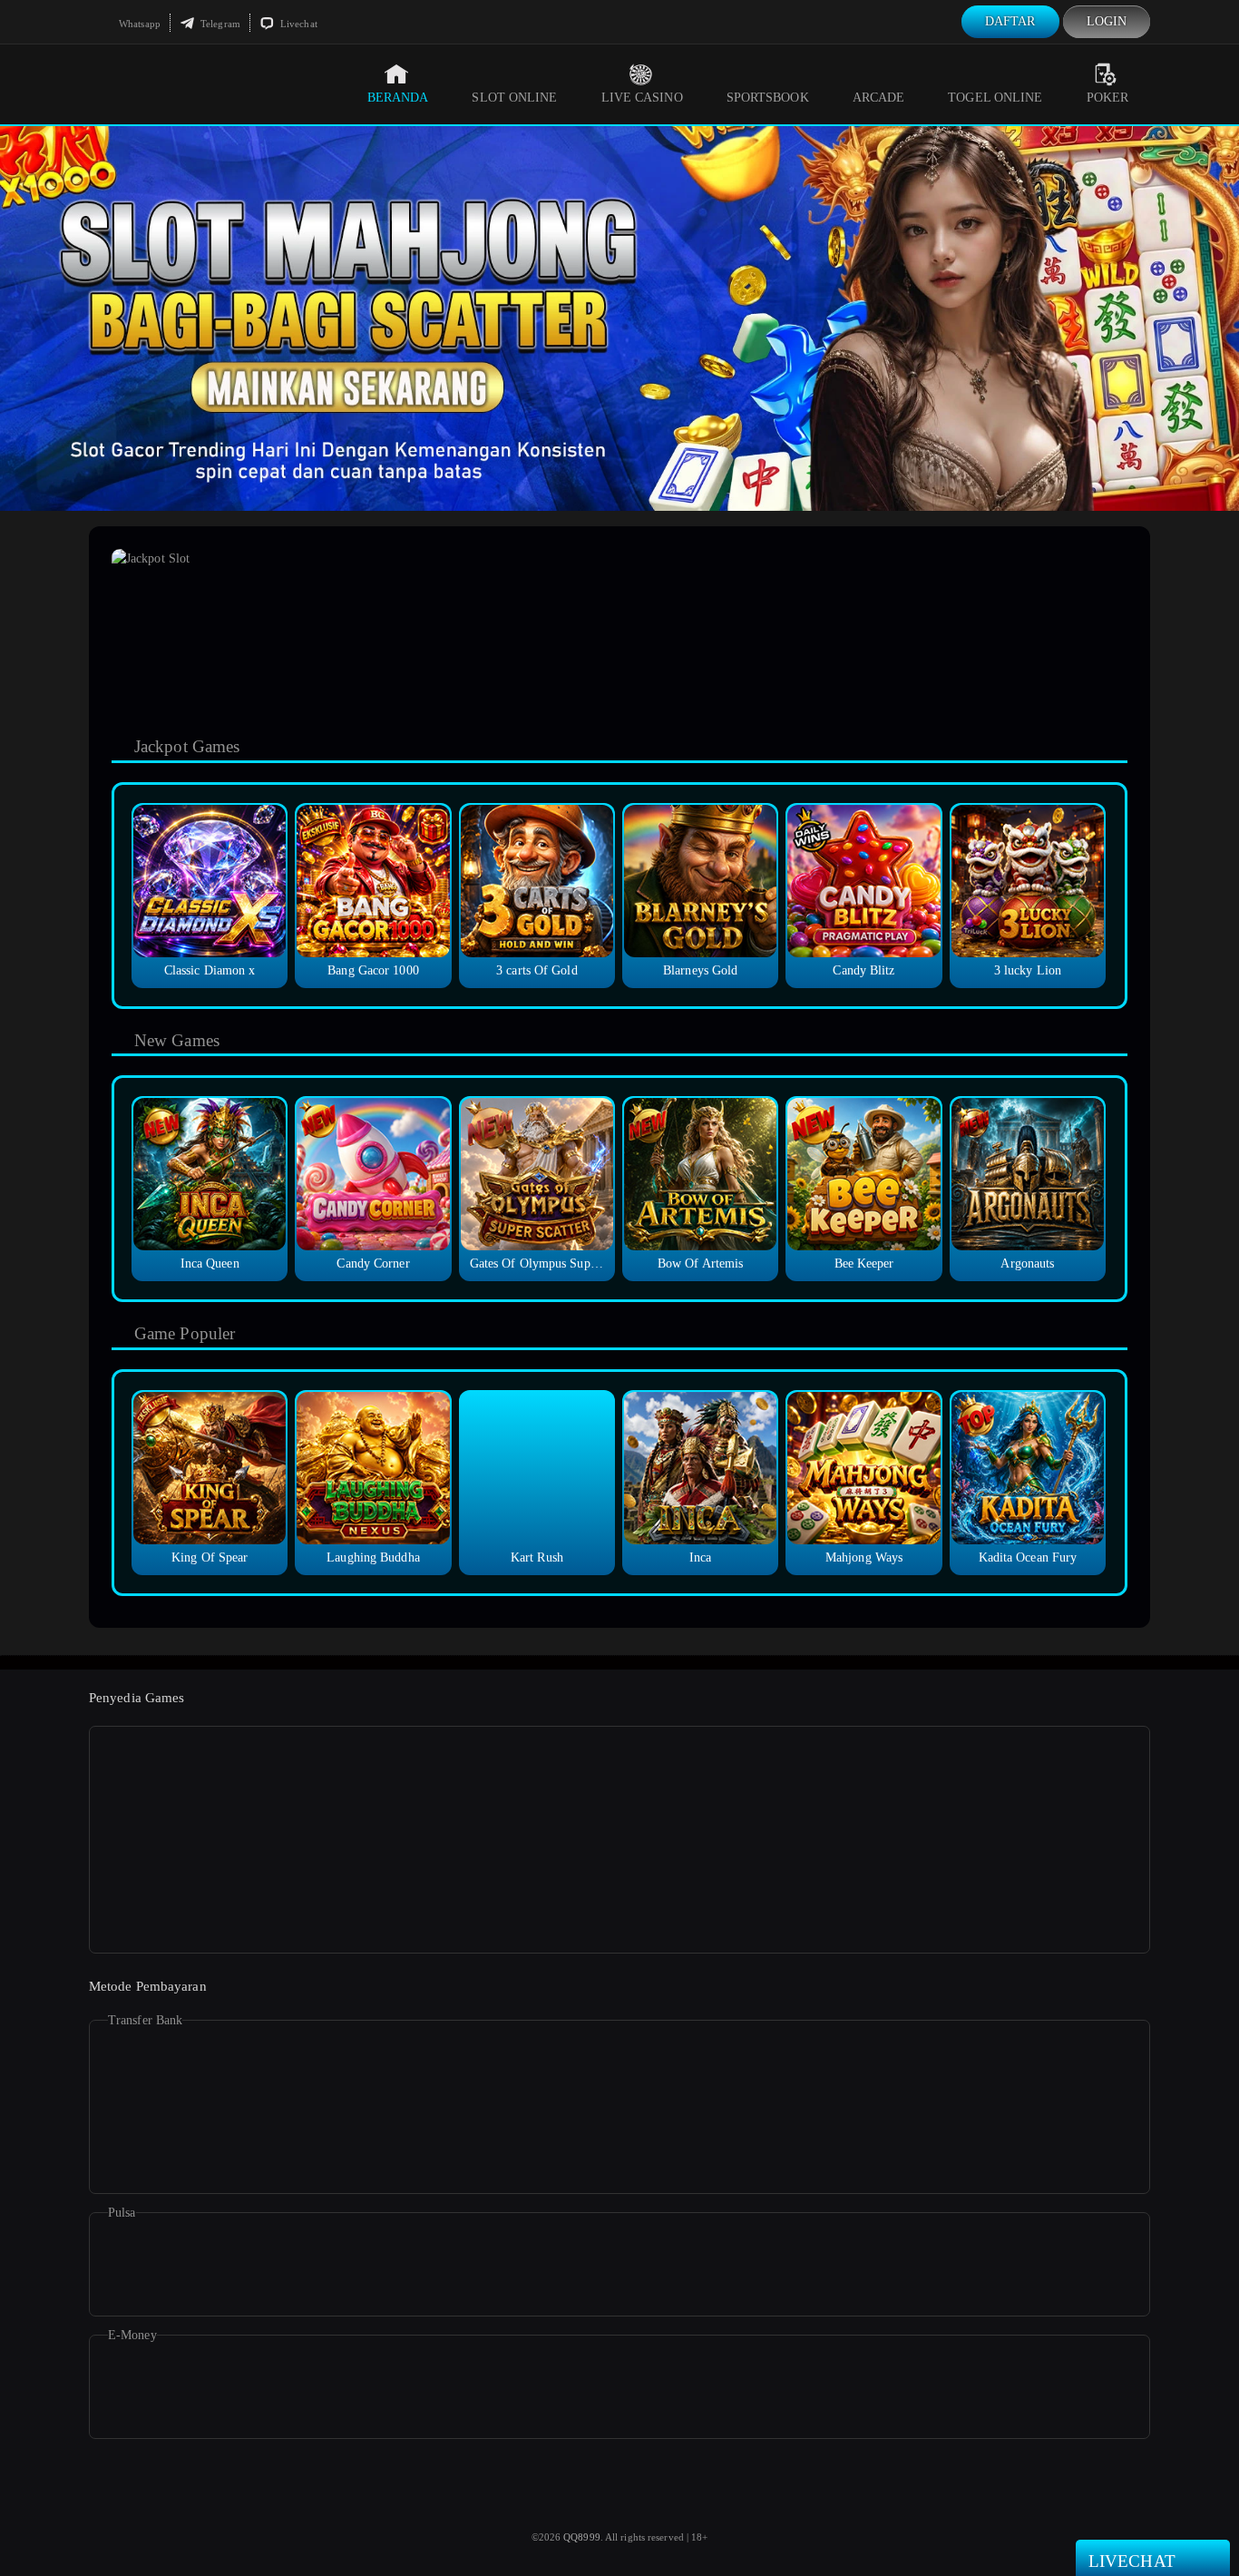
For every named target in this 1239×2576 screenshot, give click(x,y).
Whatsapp (138, 24)
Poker (1108, 98)
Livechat (298, 24)
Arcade (879, 98)
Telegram (219, 24)
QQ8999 (582, 2537)
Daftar (1010, 21)
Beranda (398, 98)
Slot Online (514, 98)
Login (1107, 21)
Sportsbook (768, 98)
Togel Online (995, 98)
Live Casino (642, 98)
